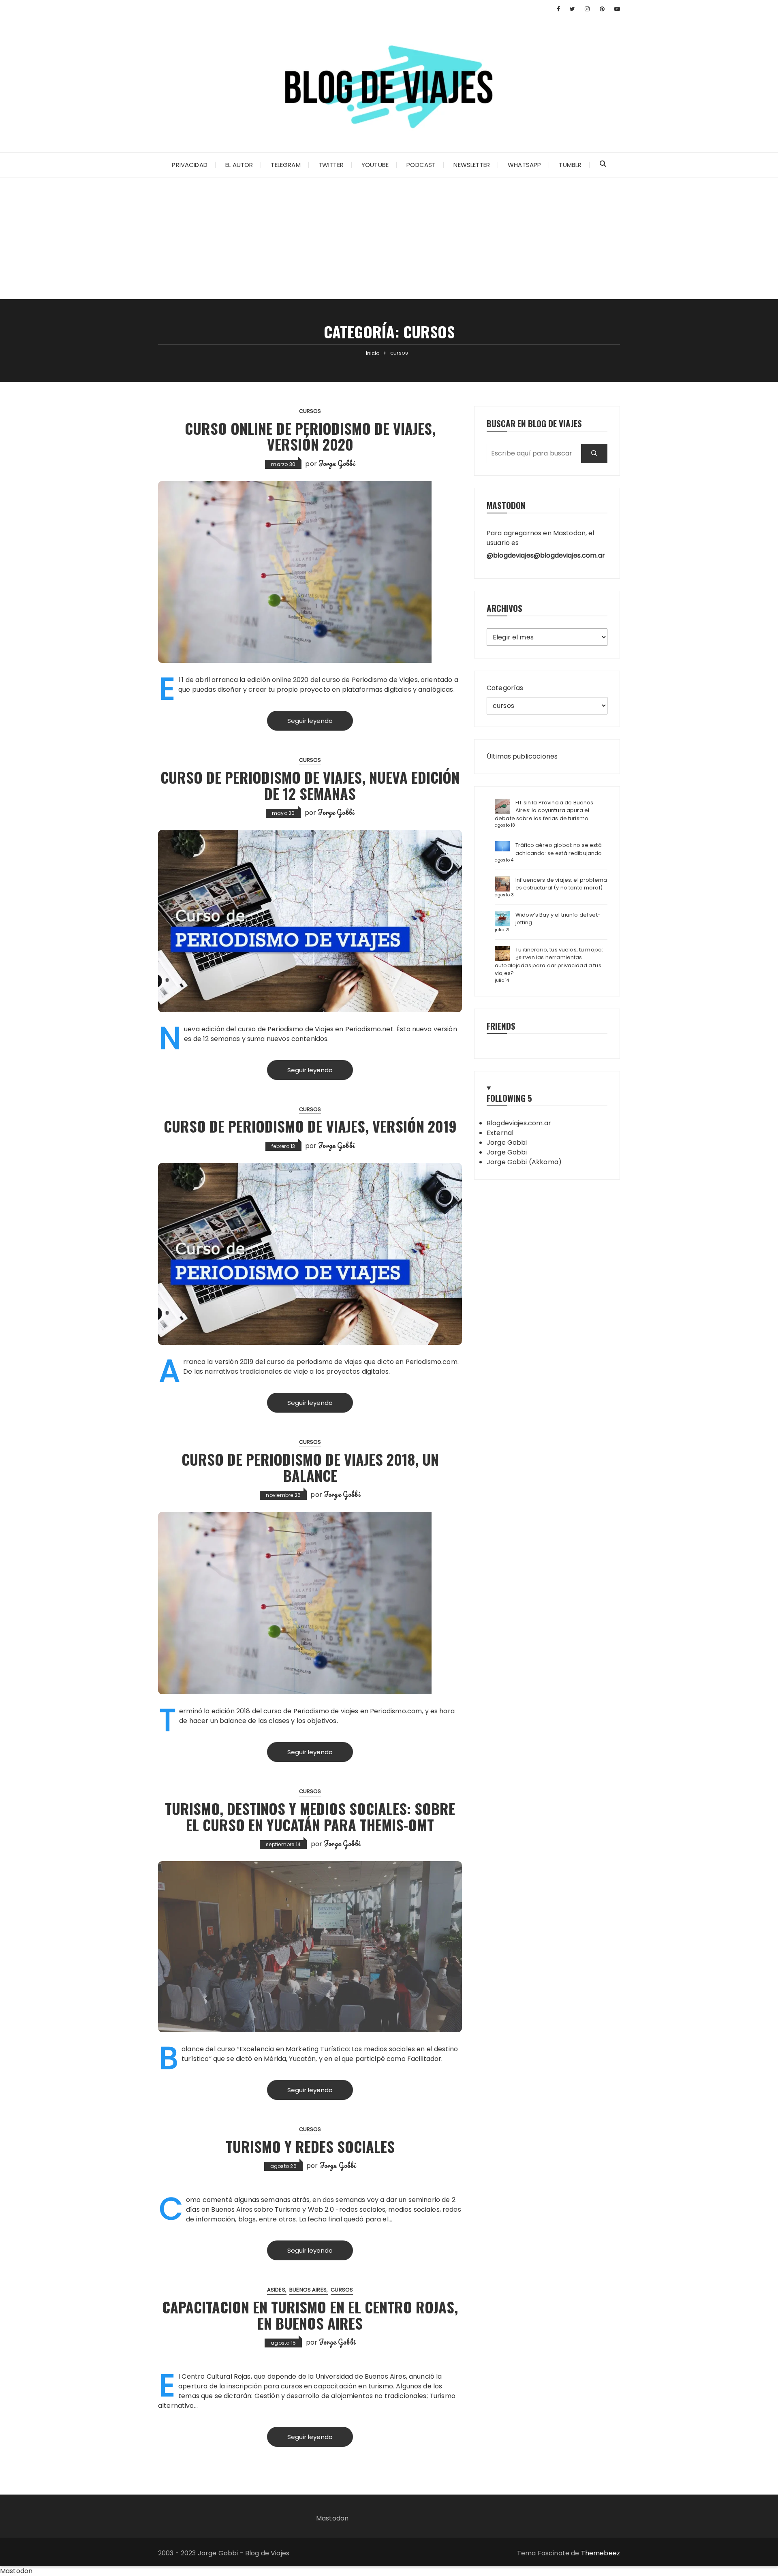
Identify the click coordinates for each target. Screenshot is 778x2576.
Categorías (505, 688)
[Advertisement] (389, 238)
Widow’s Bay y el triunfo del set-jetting (558, 919)
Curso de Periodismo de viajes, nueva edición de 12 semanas (310, 785)
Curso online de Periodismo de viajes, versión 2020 (310, 436)
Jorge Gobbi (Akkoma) (524, 1162)
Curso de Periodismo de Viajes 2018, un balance (310, 1467)
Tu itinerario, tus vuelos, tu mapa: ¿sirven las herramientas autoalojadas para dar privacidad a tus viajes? (549, 962)
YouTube (375, 165)
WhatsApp (524, 165)
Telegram (285, 165)
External (500, 1133)
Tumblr (570, 165)
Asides (276, 2290)
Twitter (331, 165)
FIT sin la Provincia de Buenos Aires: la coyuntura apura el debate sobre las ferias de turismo (544, 810)
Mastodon (332, 2518)
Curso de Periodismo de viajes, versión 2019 (310, 1126)
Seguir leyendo (310, 721)
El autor (239, 165)
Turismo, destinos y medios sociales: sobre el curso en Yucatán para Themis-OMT (310, 1816)
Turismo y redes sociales (310, 2146)
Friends (501, 1026)
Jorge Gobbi (337, 463)
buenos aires (308, 2290)
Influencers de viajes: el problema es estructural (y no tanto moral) (561, 884)
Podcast (421, 165)
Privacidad (190, 165)
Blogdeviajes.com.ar (519, 1123)
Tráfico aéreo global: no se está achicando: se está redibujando (559, 849)
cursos (310, 411)
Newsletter (472, 165)
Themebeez (601, 2553)
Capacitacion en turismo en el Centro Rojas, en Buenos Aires (310, 2315)
